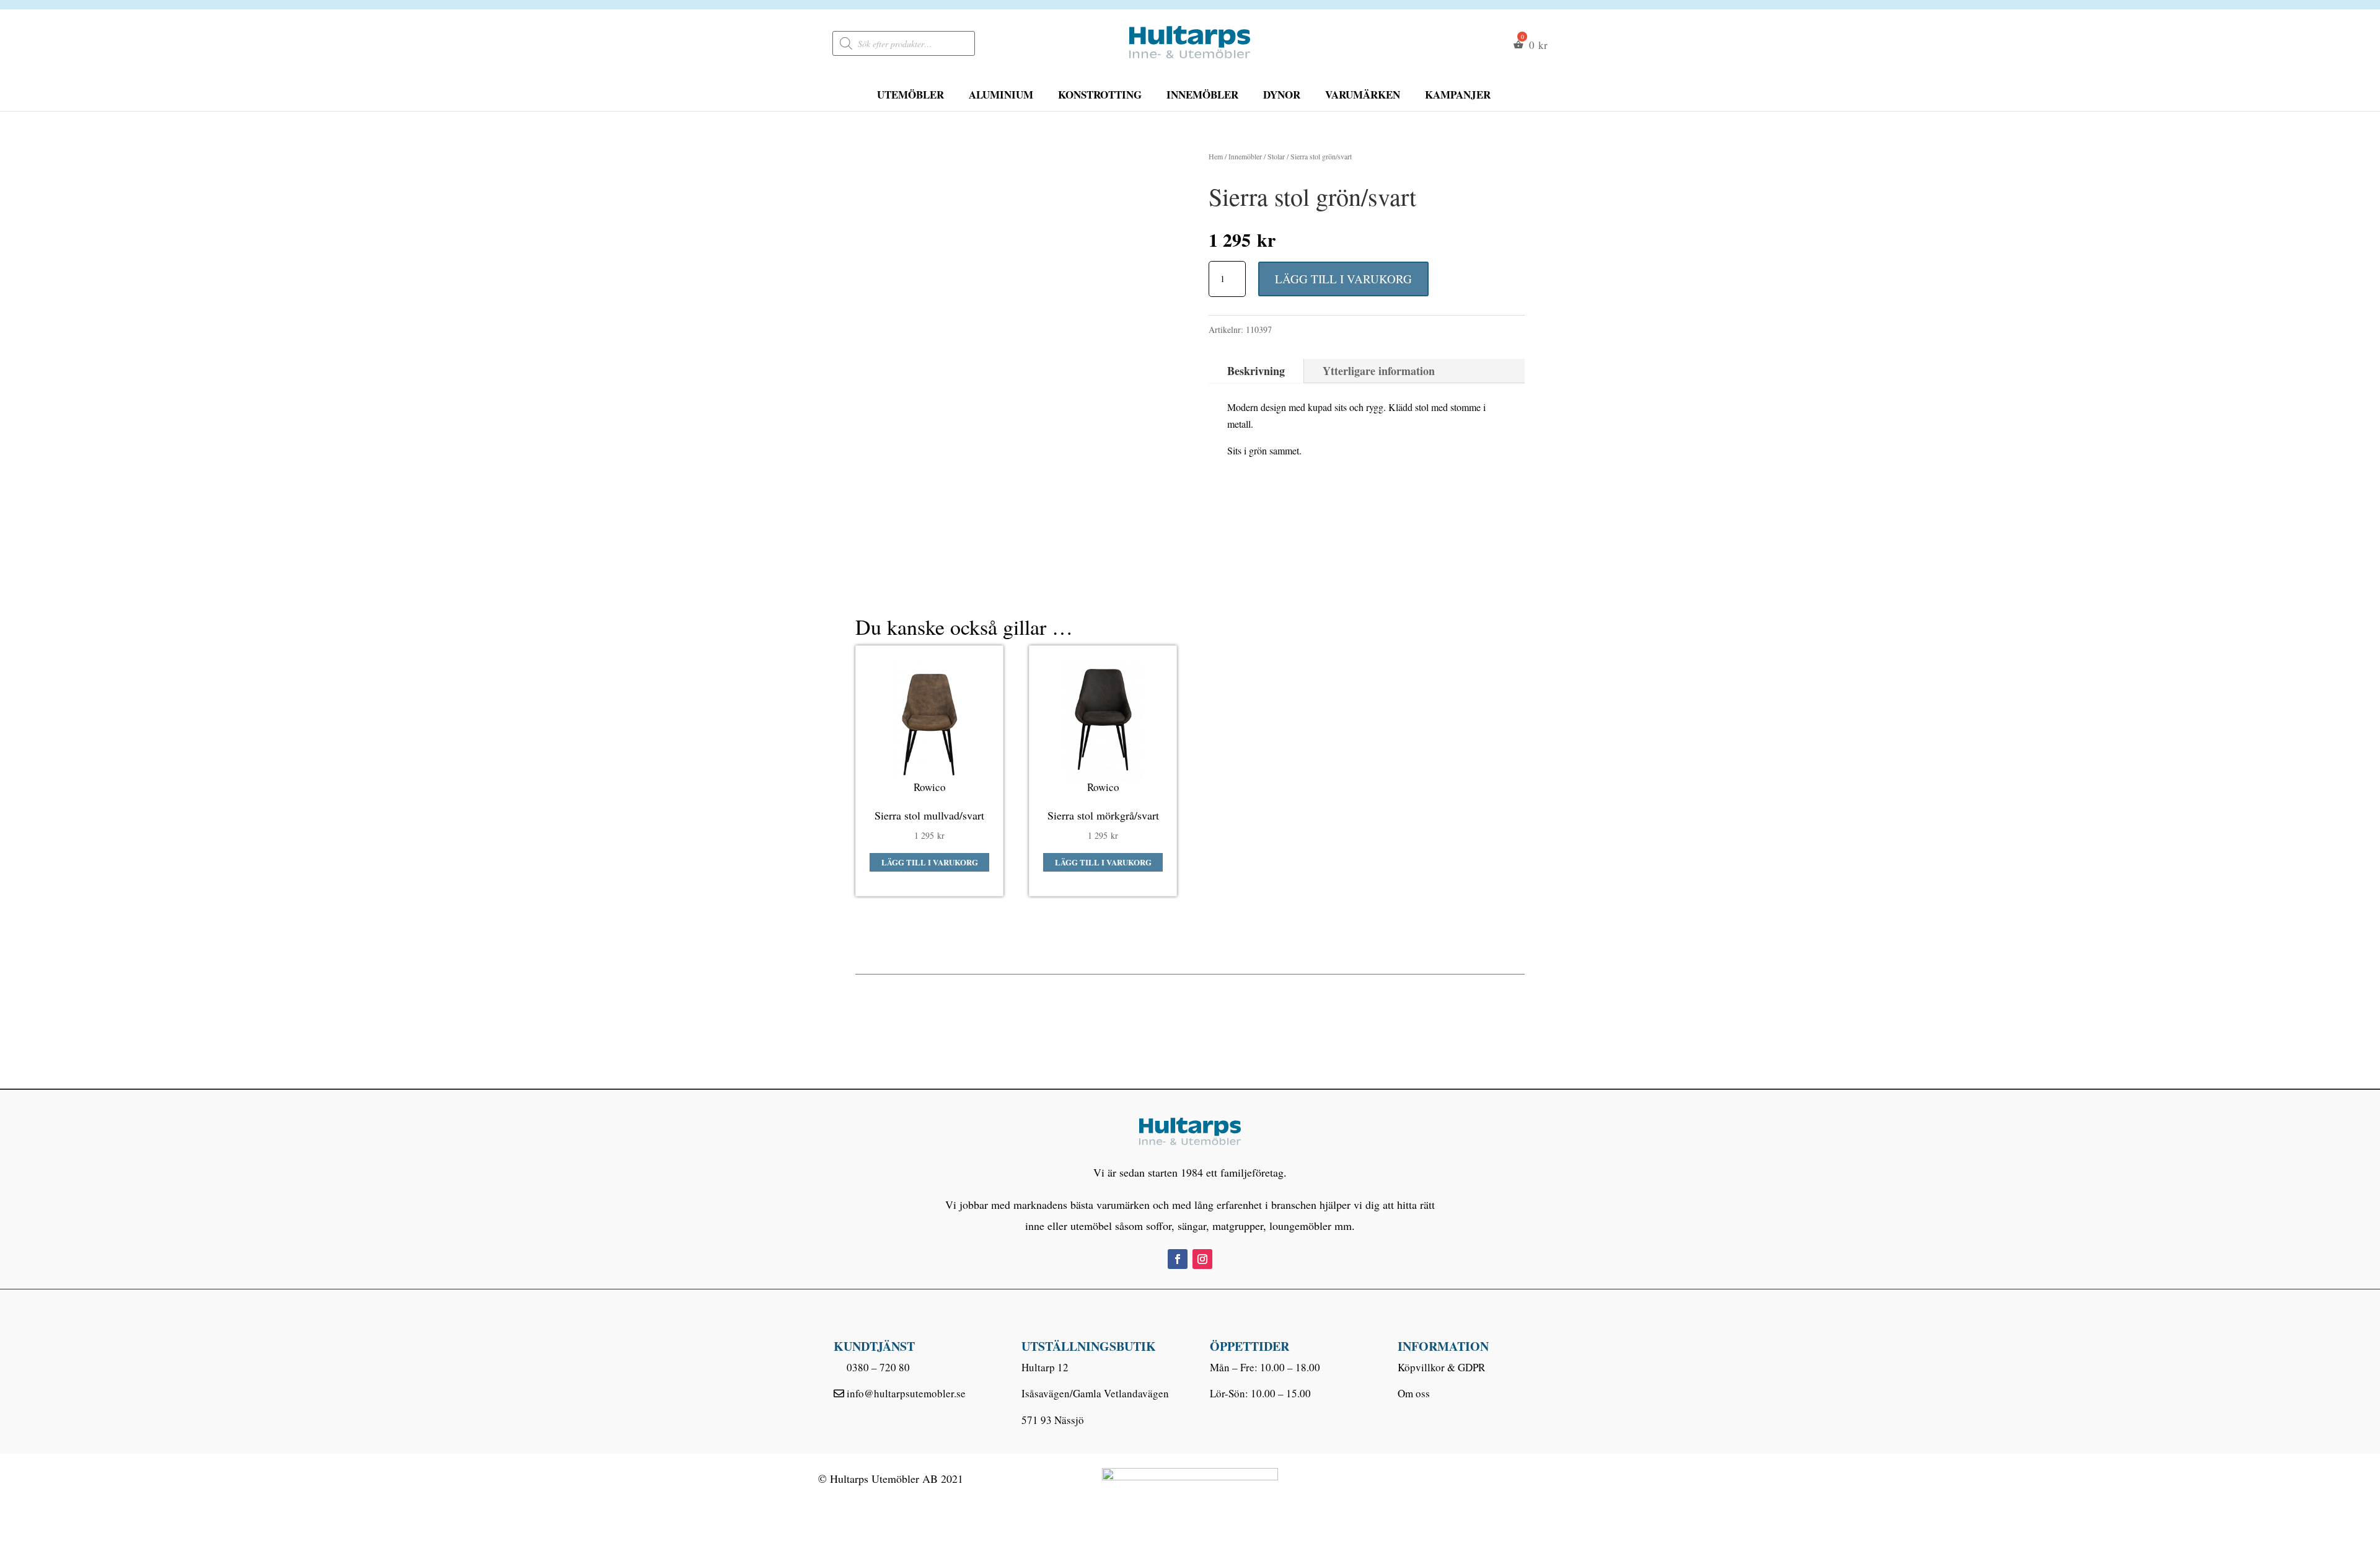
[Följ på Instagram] (1202, 1259)
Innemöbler (1202, 95)
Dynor (1282, 95)
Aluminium (1001, 95)
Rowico (930, 787)
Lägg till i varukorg (1343, 279)
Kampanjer (1458, 95)
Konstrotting (1100, 95)
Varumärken (1363, 95)
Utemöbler (910, 95)
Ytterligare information (1379, 371)
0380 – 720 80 (878, 1367)
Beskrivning (1256, 371)
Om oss (1414, 1393)
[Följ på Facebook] (1178, 1259)
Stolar (1276, 156)
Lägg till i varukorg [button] (930, 862)
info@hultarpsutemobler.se (906, 1393)
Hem (1216, 156)
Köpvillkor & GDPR (1441, 1367)
